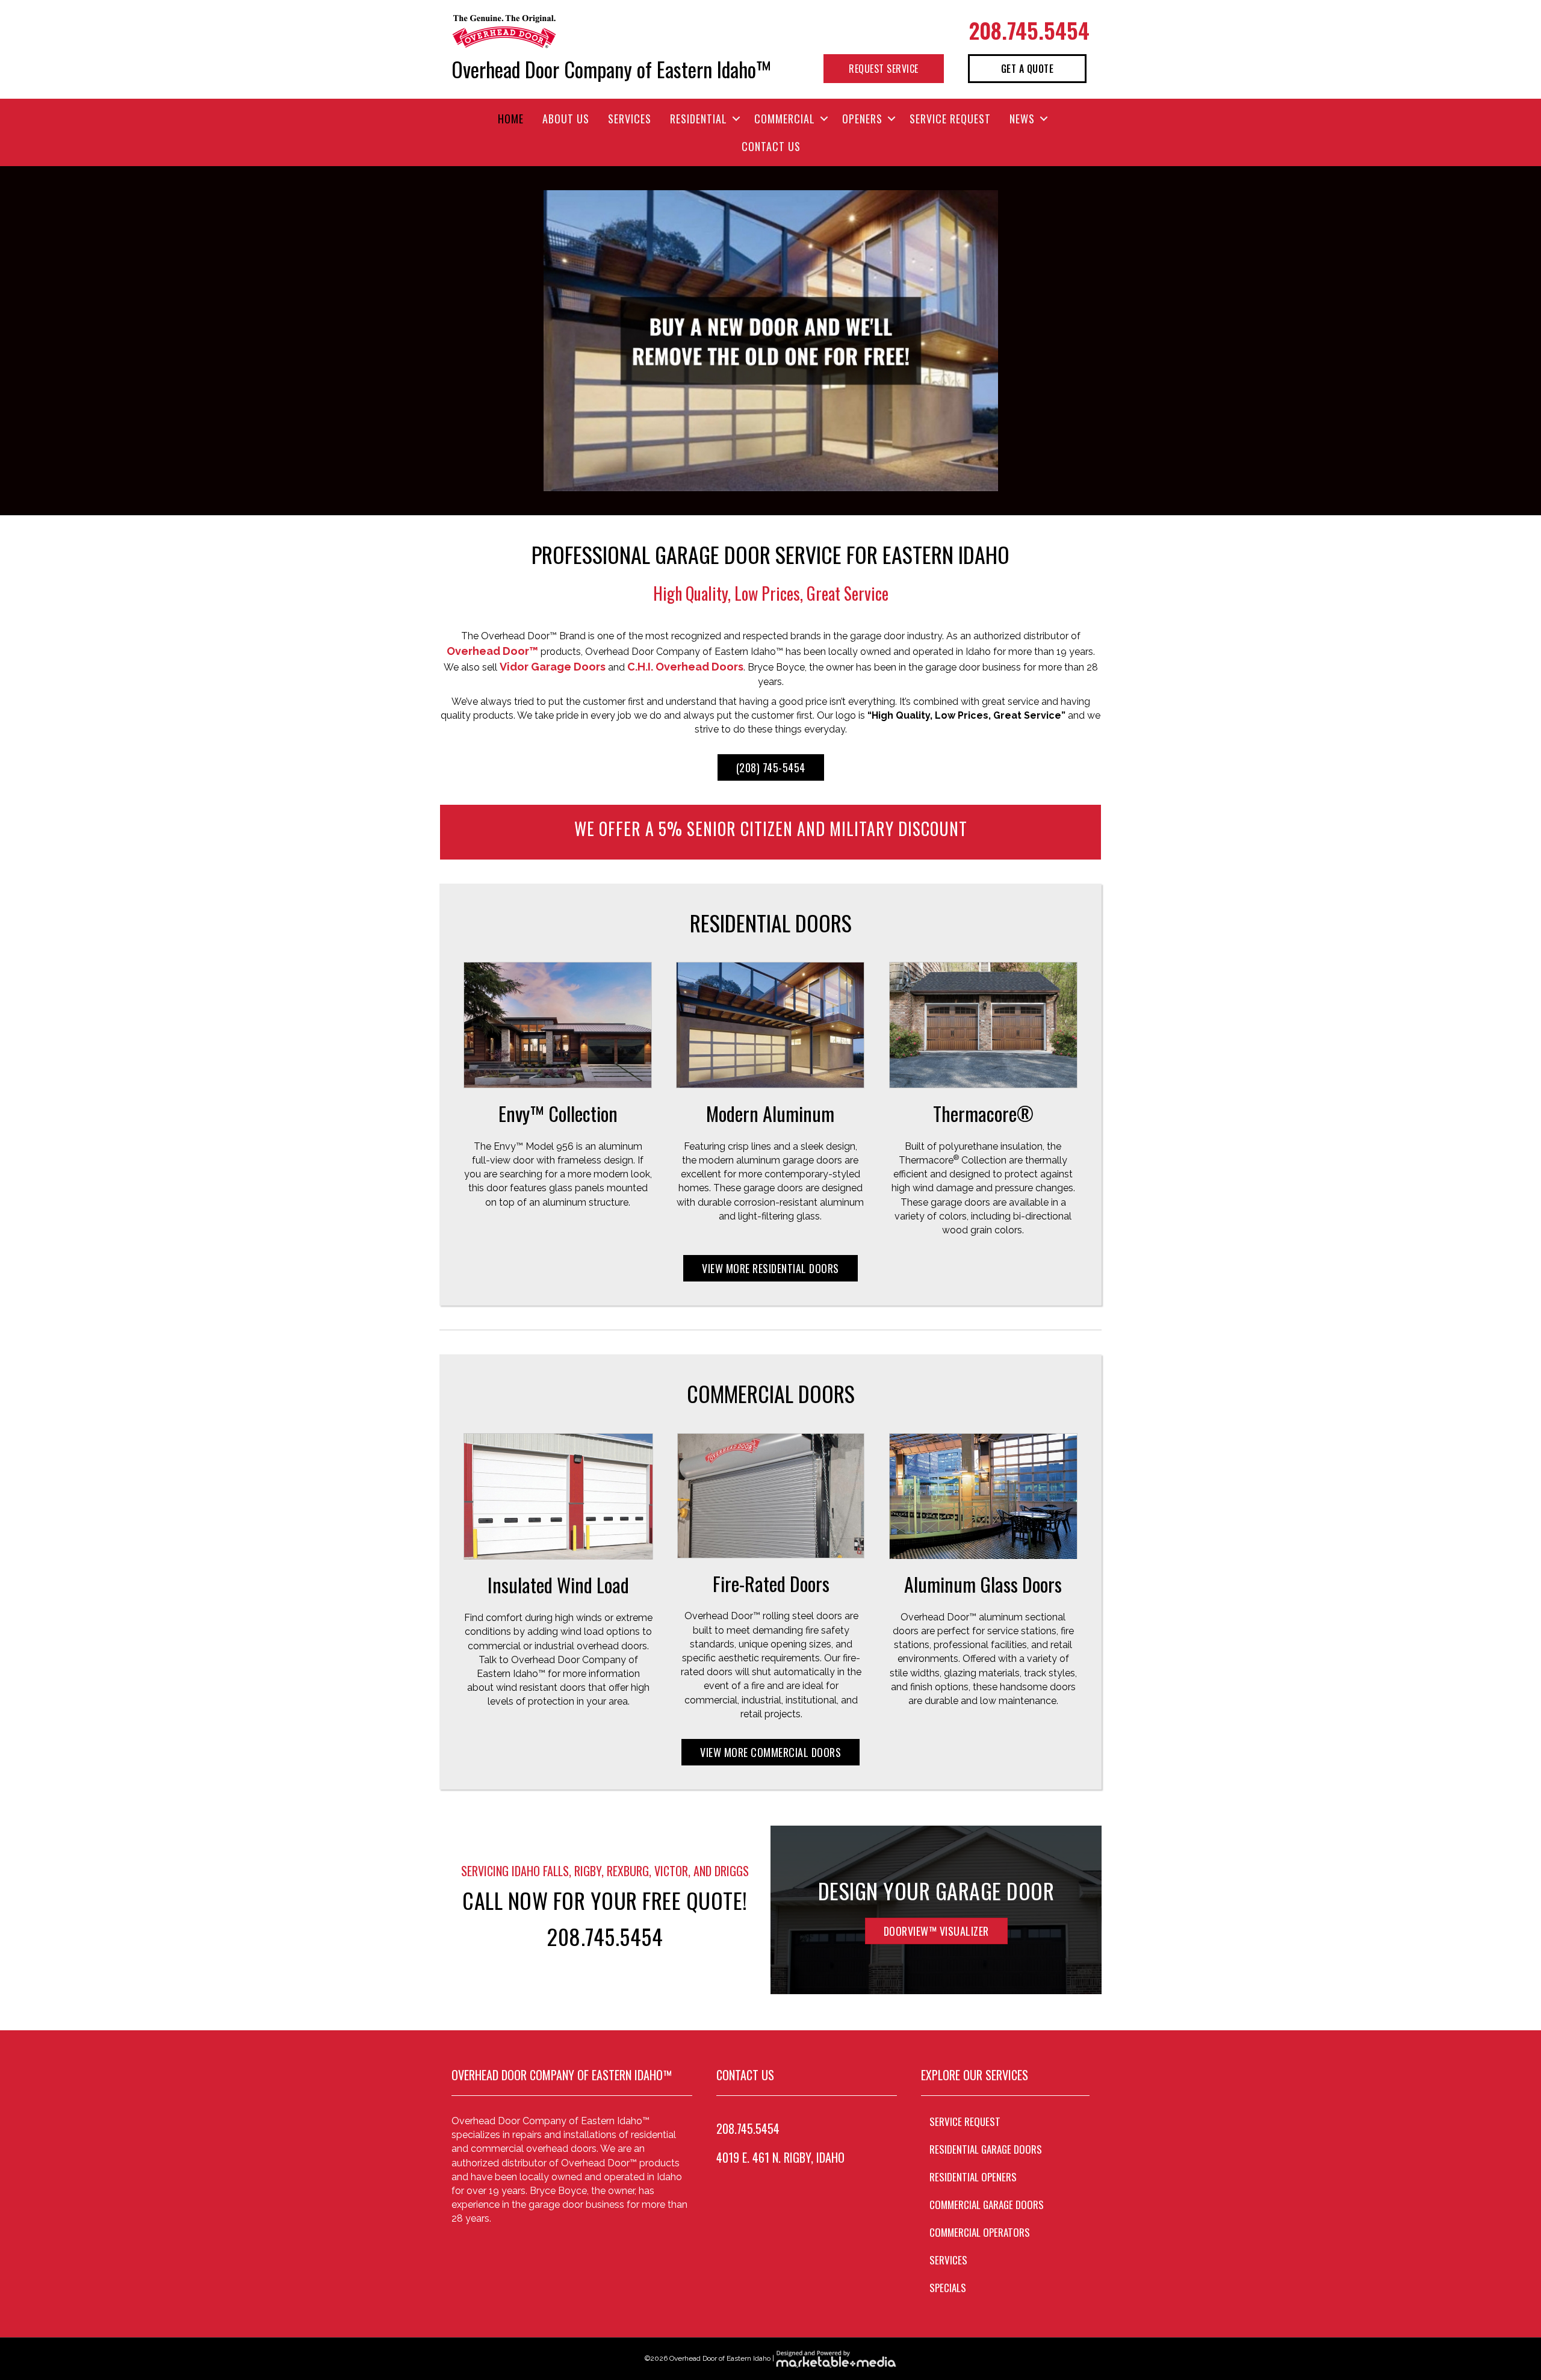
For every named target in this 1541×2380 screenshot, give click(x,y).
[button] (736, 119)
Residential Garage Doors (986, 2149)
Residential (699, 119)
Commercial (785, 119)
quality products (477, 715)
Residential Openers (973, 2177)
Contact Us (771, 146)
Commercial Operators (980, 2232)
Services (630, 119)
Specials (948, 2288)
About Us (566, 119)
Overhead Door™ (492, 651)
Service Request (950, 119)
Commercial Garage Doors (987, 2205)
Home (511, 119)
